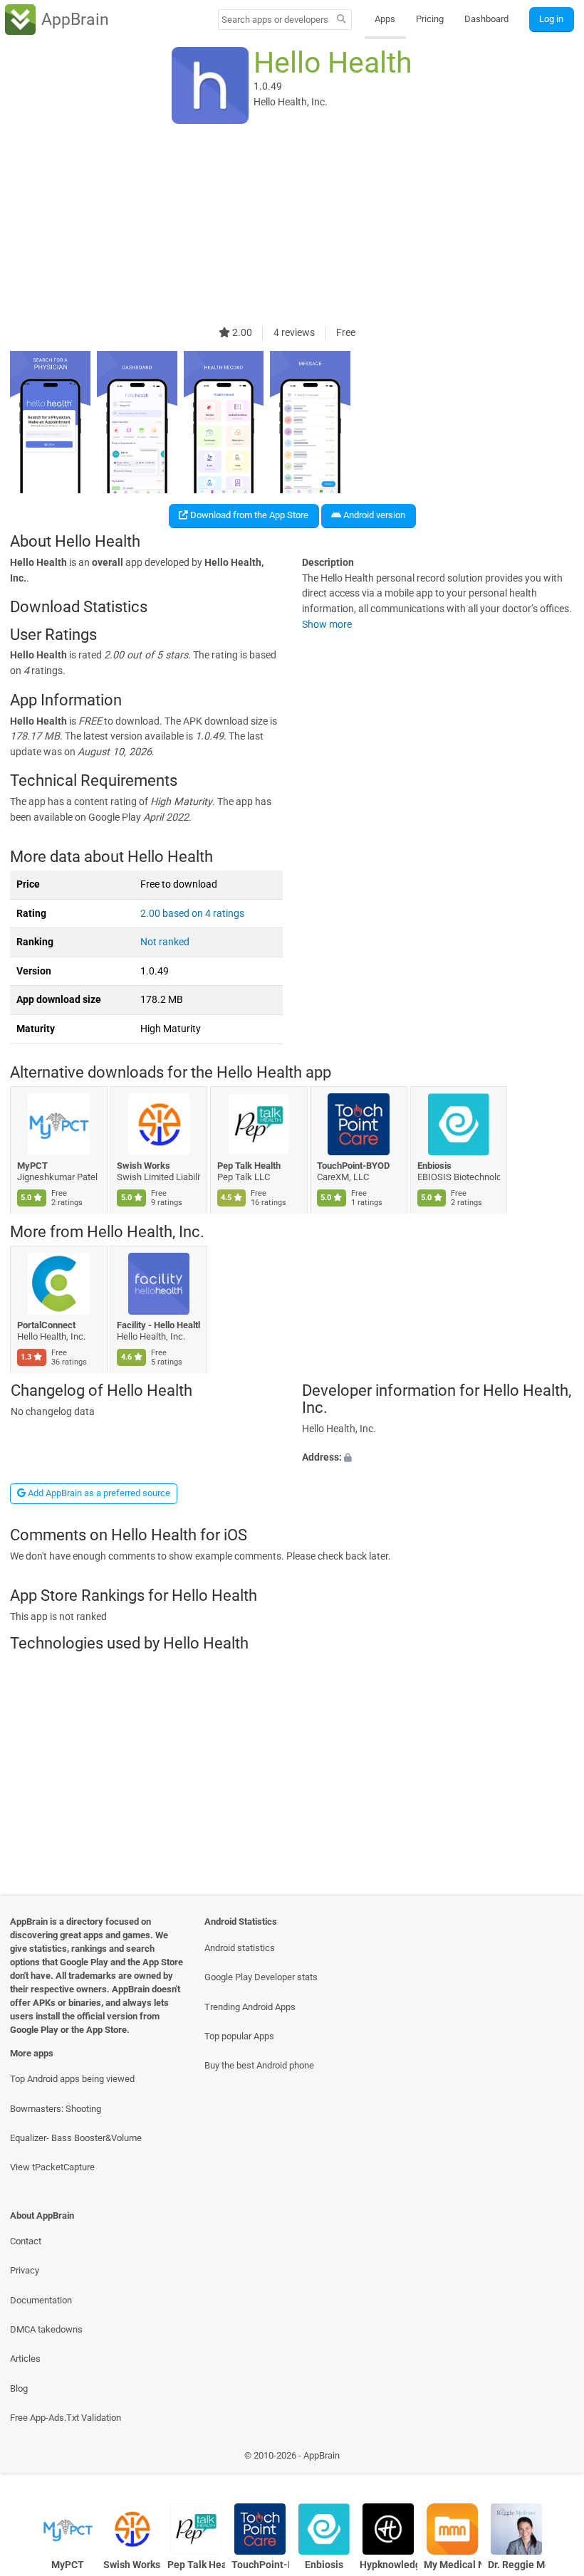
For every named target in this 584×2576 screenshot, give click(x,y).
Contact (26, 2241)
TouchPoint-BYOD (354, 1166)
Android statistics (240, 1948)
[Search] (341, 20)
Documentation (41, 2300)
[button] (438, 1458)
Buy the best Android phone (259, 2065)
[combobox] (275, 20)
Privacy (25, 2270)
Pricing (430, 19)
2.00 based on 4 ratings (192, 914)
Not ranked (165, 942)
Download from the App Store (248, 515)
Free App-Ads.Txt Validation (66, 2418)
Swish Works (144, 1166)
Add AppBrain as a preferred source (98, 1493)
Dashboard (486, 19)
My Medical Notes (453, 2565)
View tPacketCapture (52, 2167)
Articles (25, 2359)
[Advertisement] (292, 226)
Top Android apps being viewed (72, 2079)
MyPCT (32, 1166)
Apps (385, 19)
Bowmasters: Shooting (56, 2109)
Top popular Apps (239, 2036)
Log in (551, 19)
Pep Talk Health (249, 1166)
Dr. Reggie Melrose (517, 2565)
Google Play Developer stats (261, 1977)
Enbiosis (434, 1166)
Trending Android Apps (250, 2007)
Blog (19, 2388)
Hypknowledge (389, 2565)
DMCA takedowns (46, 2329)
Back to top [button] (552, 2459)
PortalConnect (46, 1324)
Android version (373, 515)
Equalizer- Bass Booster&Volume (76, 2138)
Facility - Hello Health (159, 1324)
